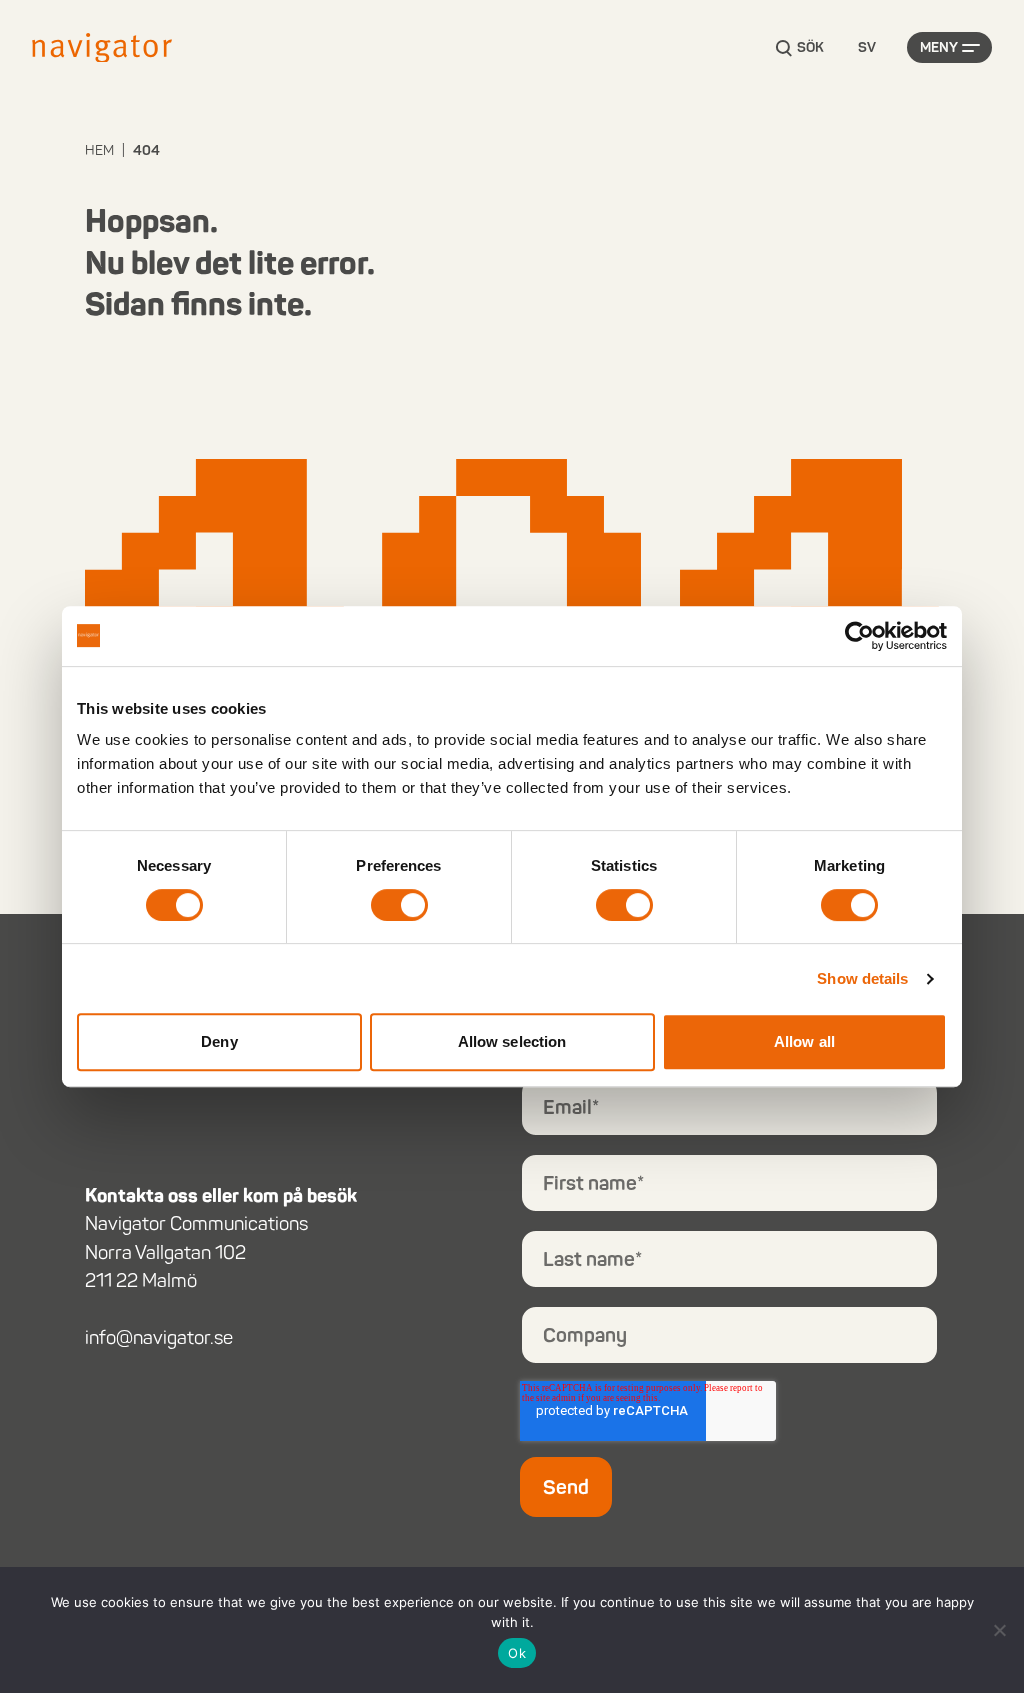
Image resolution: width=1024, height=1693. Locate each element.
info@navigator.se (159, 1337)
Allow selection (512, 1041)
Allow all (804, 1041)
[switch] (399, 905)
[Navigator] (102, 48)
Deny (219, 1041)
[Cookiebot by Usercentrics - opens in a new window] (859, 636)
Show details (862, 978)
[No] (999, 1630)
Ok (517, 1653)
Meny (939, 47)
